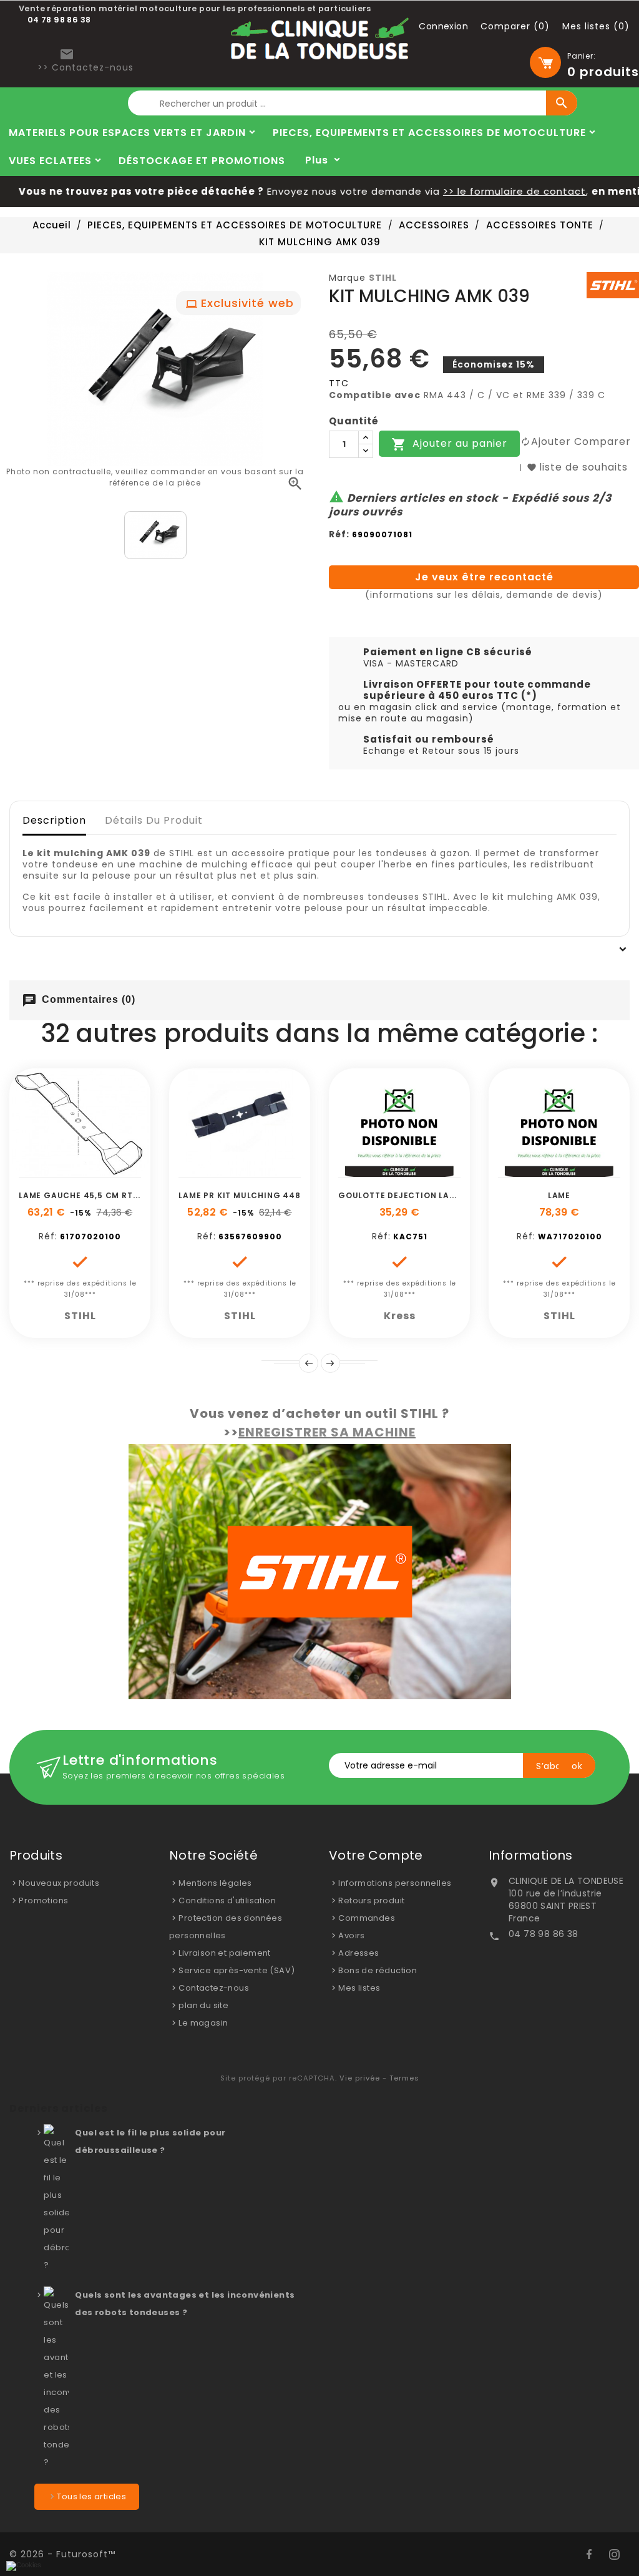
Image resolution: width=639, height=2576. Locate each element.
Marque (347, 278)
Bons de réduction (378, 1970)
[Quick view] (122, 1171)
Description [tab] (54, 820)
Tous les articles (91, 2496)
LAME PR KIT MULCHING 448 (239, 1195)
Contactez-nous (214, 1988)
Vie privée (360, 2078)
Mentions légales (215, 1883)
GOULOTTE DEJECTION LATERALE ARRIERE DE (435, 1195)
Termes (404, 2078)
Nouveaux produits (59, 1883)
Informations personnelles (395, 1883)
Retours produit (371, 1900)
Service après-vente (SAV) (237, 1970)
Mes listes (359, 1988)
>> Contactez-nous (85, 67)
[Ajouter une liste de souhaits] (66, 1171)
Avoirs (351, 1935)
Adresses (359, 1953)
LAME (559, 1195)
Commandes (367, 1918)
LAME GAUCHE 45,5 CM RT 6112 (86, 1195)
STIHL (383, 278)
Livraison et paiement (224, 1953)
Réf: (339, 534)
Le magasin (203, 2023)
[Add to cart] (38, 1171)
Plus (317, 160)
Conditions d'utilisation (227, 1900)
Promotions (43, 1900)
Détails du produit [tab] (154, 820)
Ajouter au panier (449, 445)
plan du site (203, 2005)
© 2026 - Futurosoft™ (62, 2554)
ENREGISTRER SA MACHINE (327, 1432)
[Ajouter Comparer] (94, 1171)
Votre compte (376, 1855)
